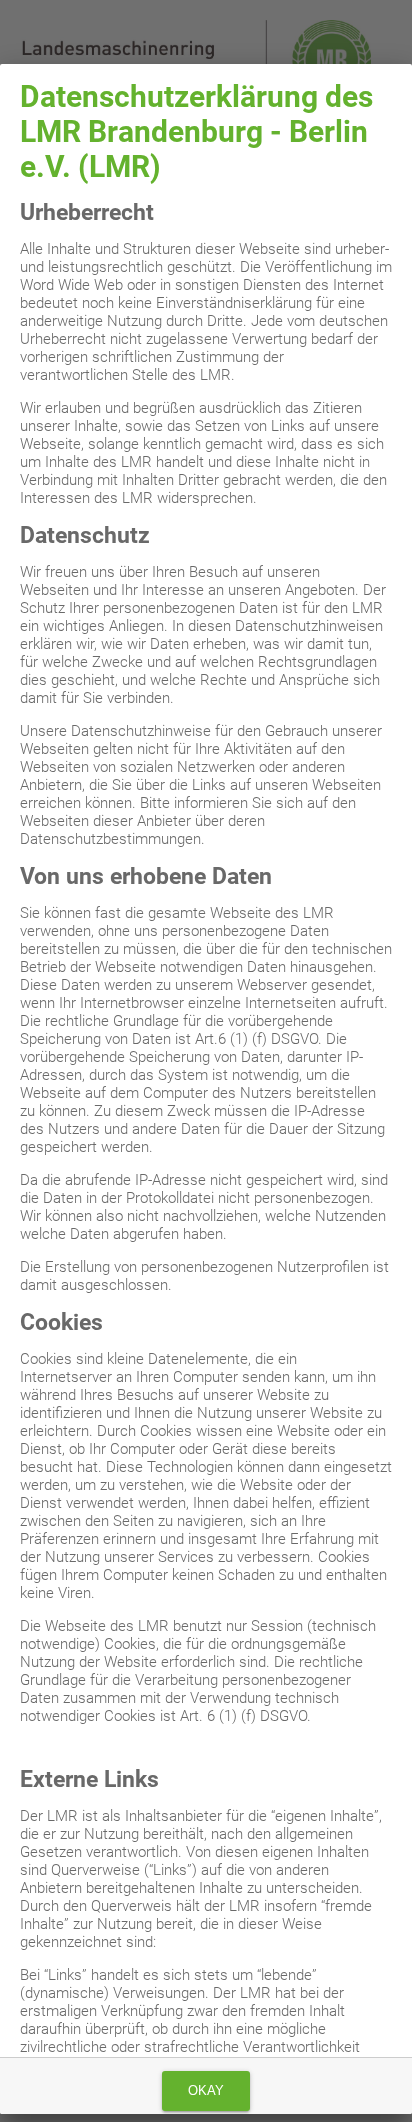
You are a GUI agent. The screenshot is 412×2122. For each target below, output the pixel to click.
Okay (206, 2090)
